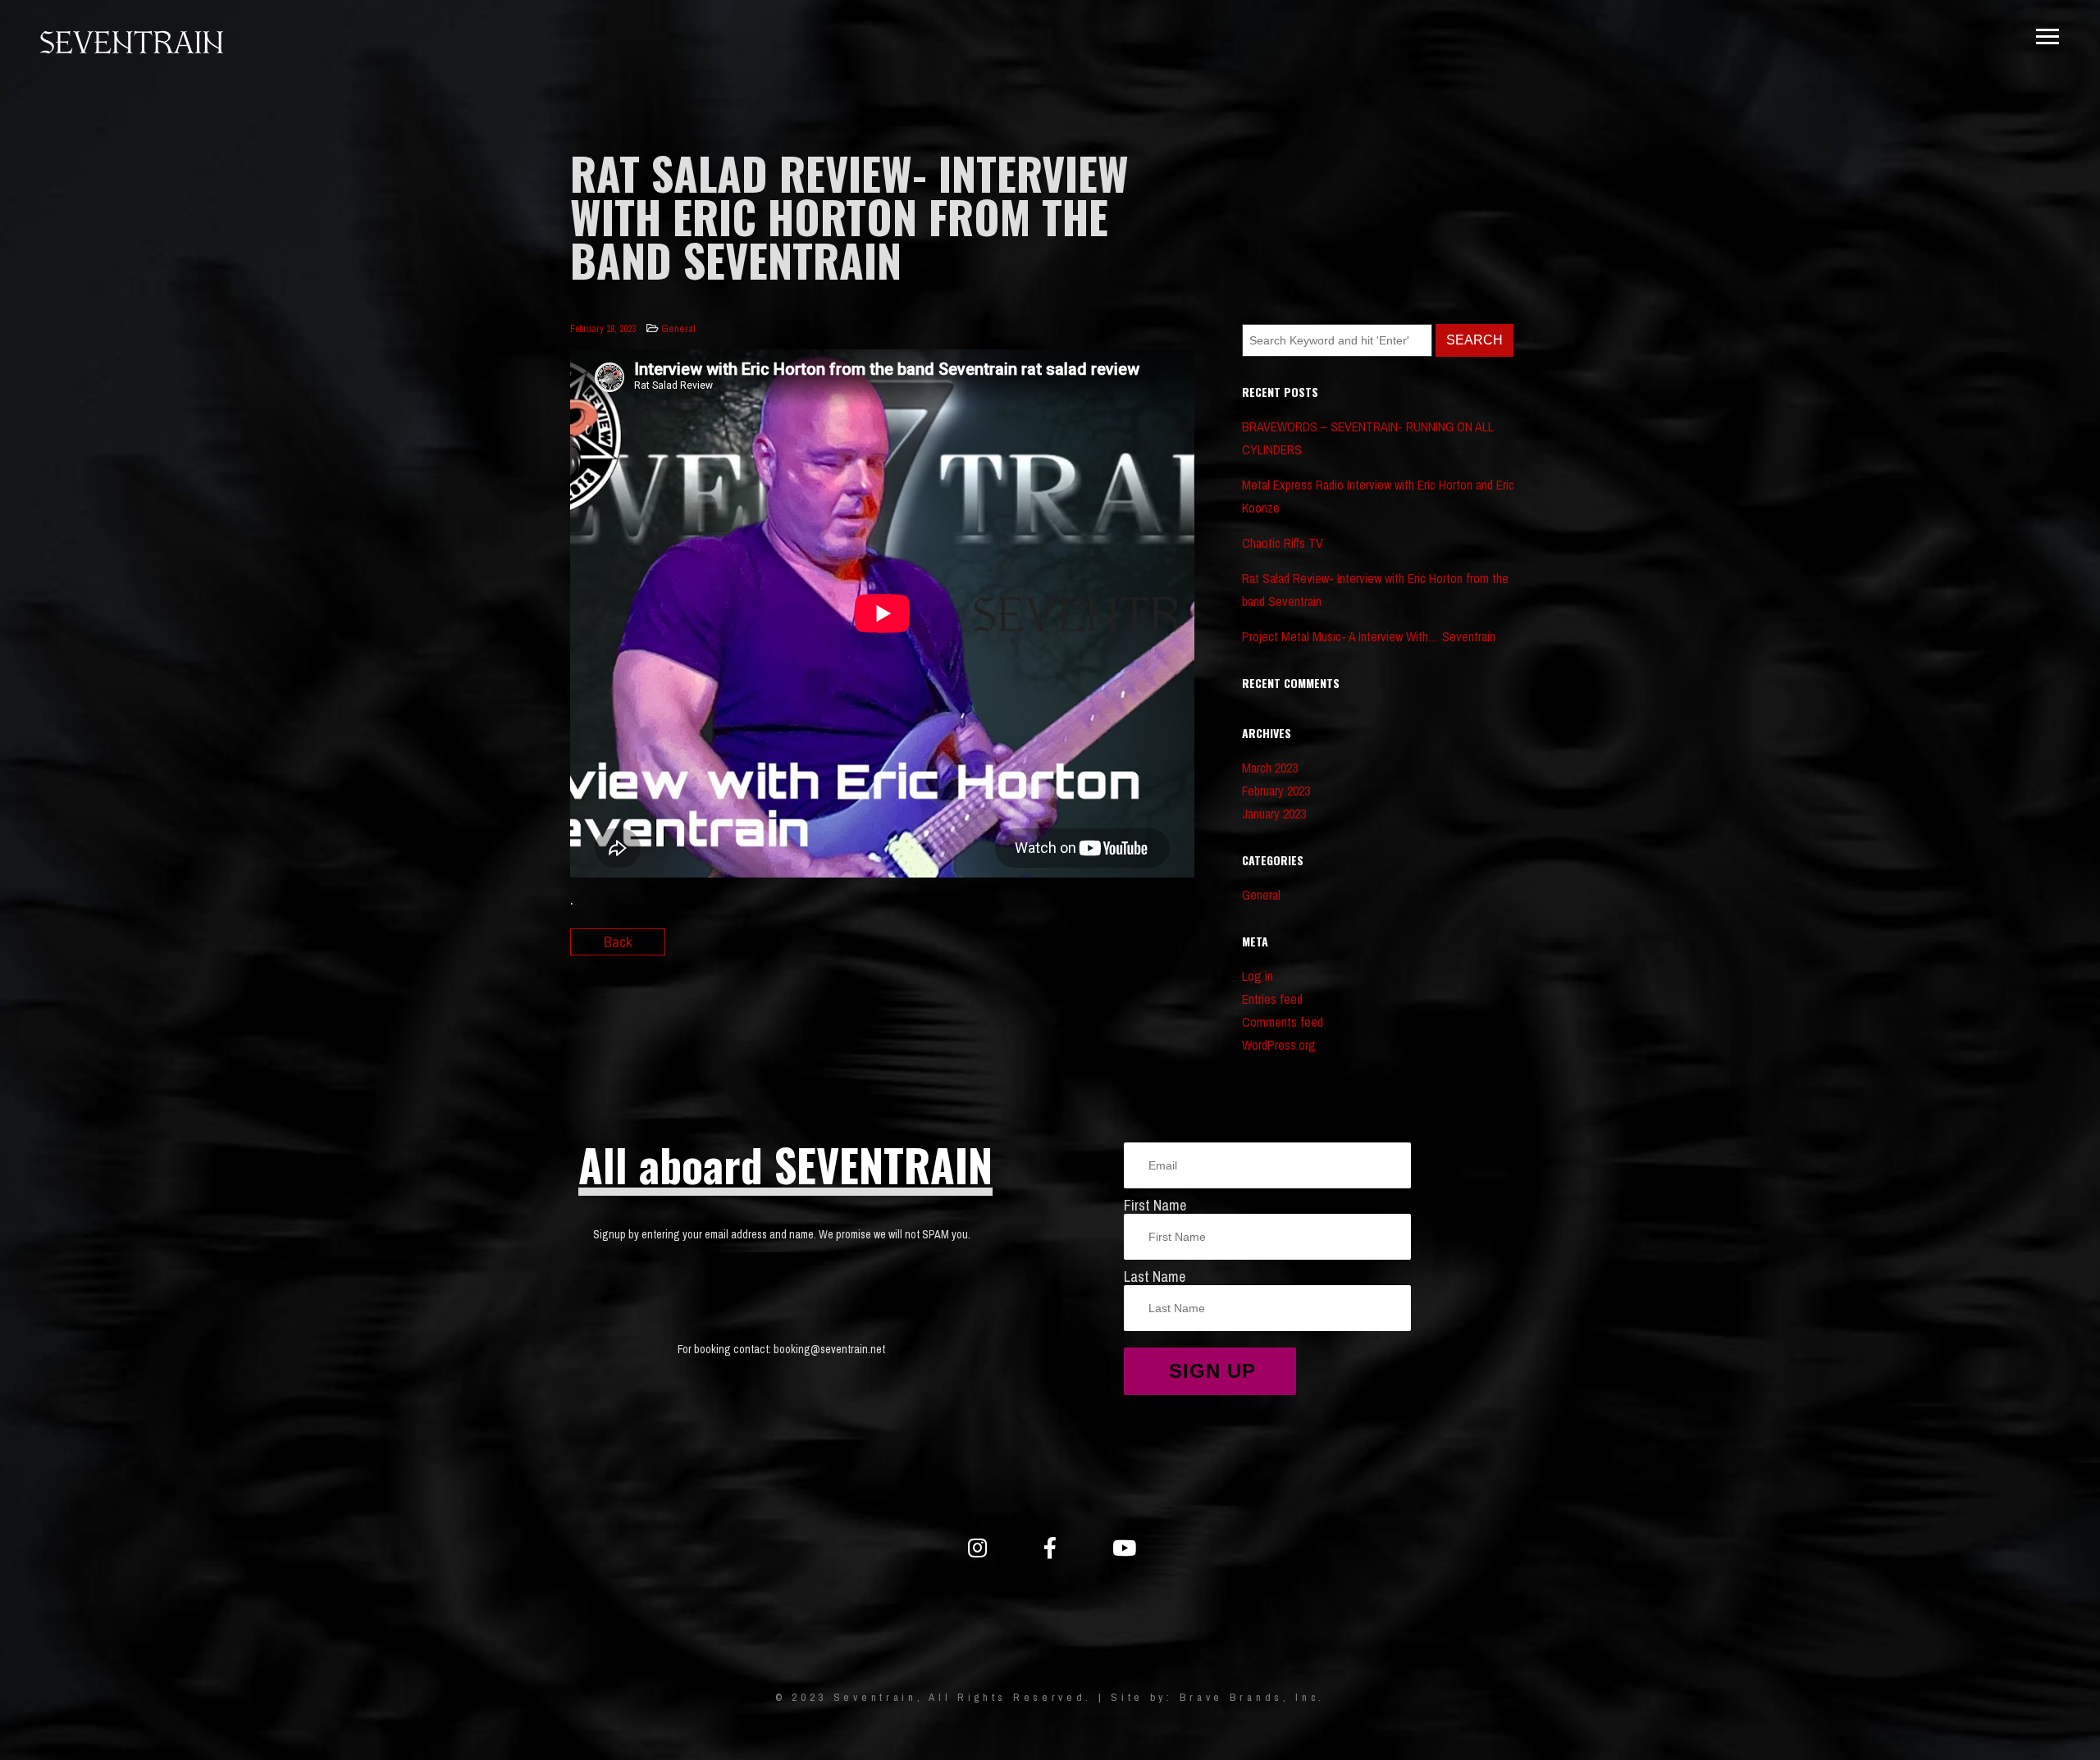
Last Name (1155, 1277)
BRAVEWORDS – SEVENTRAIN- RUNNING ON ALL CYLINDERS (1368, 438)
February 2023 (1276, 791)
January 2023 (1274, 814)
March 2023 (1270, 768)
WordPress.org (1279, 1045)
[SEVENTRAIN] (131, 44)
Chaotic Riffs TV (1283, 543)
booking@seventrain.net (829, 1349)
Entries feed (1272, 999)
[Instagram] (977, 1548)
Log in (1258, 976)
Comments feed (1283, 1022)
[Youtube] (1123, 1548)
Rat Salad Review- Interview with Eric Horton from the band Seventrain (1375, 590)
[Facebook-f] (1050, 1548)
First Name (1155, 1205)
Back (618, 942)
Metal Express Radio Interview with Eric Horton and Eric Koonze (1378, 496)
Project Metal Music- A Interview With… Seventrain (1369, 636)
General (678, 328)
